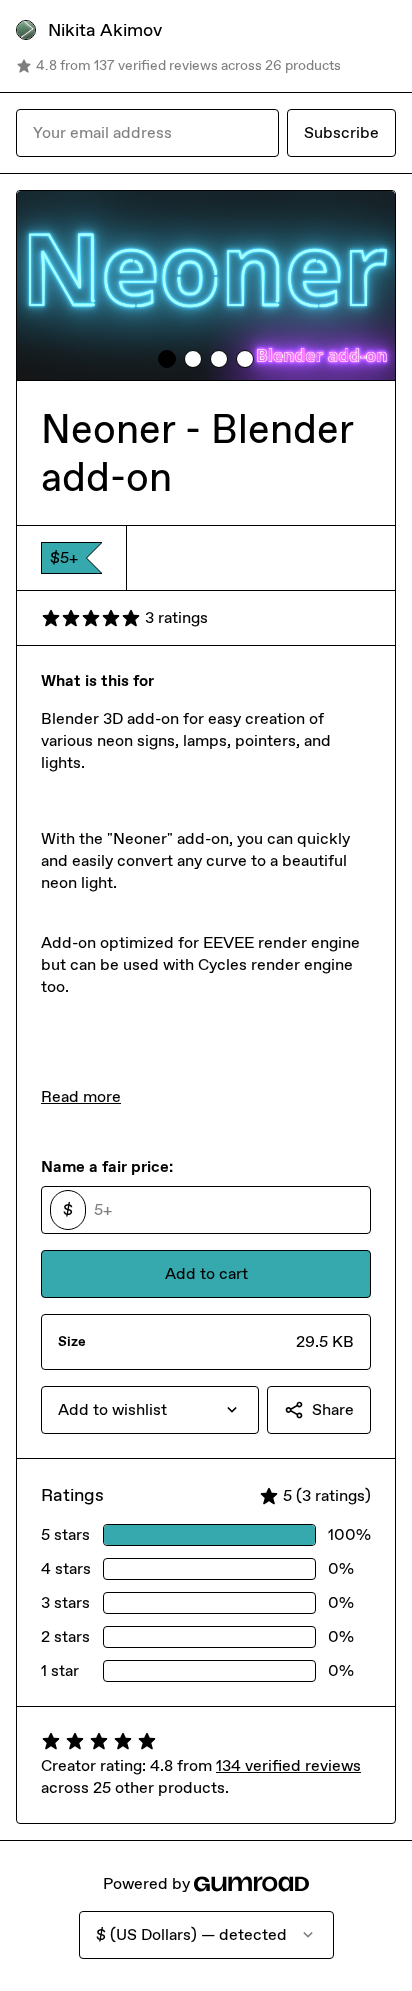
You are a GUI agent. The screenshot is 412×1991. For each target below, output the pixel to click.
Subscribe (341, 132)
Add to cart (206, 1273)
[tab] (167, 359)
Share (333, 1409)
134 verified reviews (288, 1765)
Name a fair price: (107, 1166)
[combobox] (150, 1410)
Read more (81, 1096)
